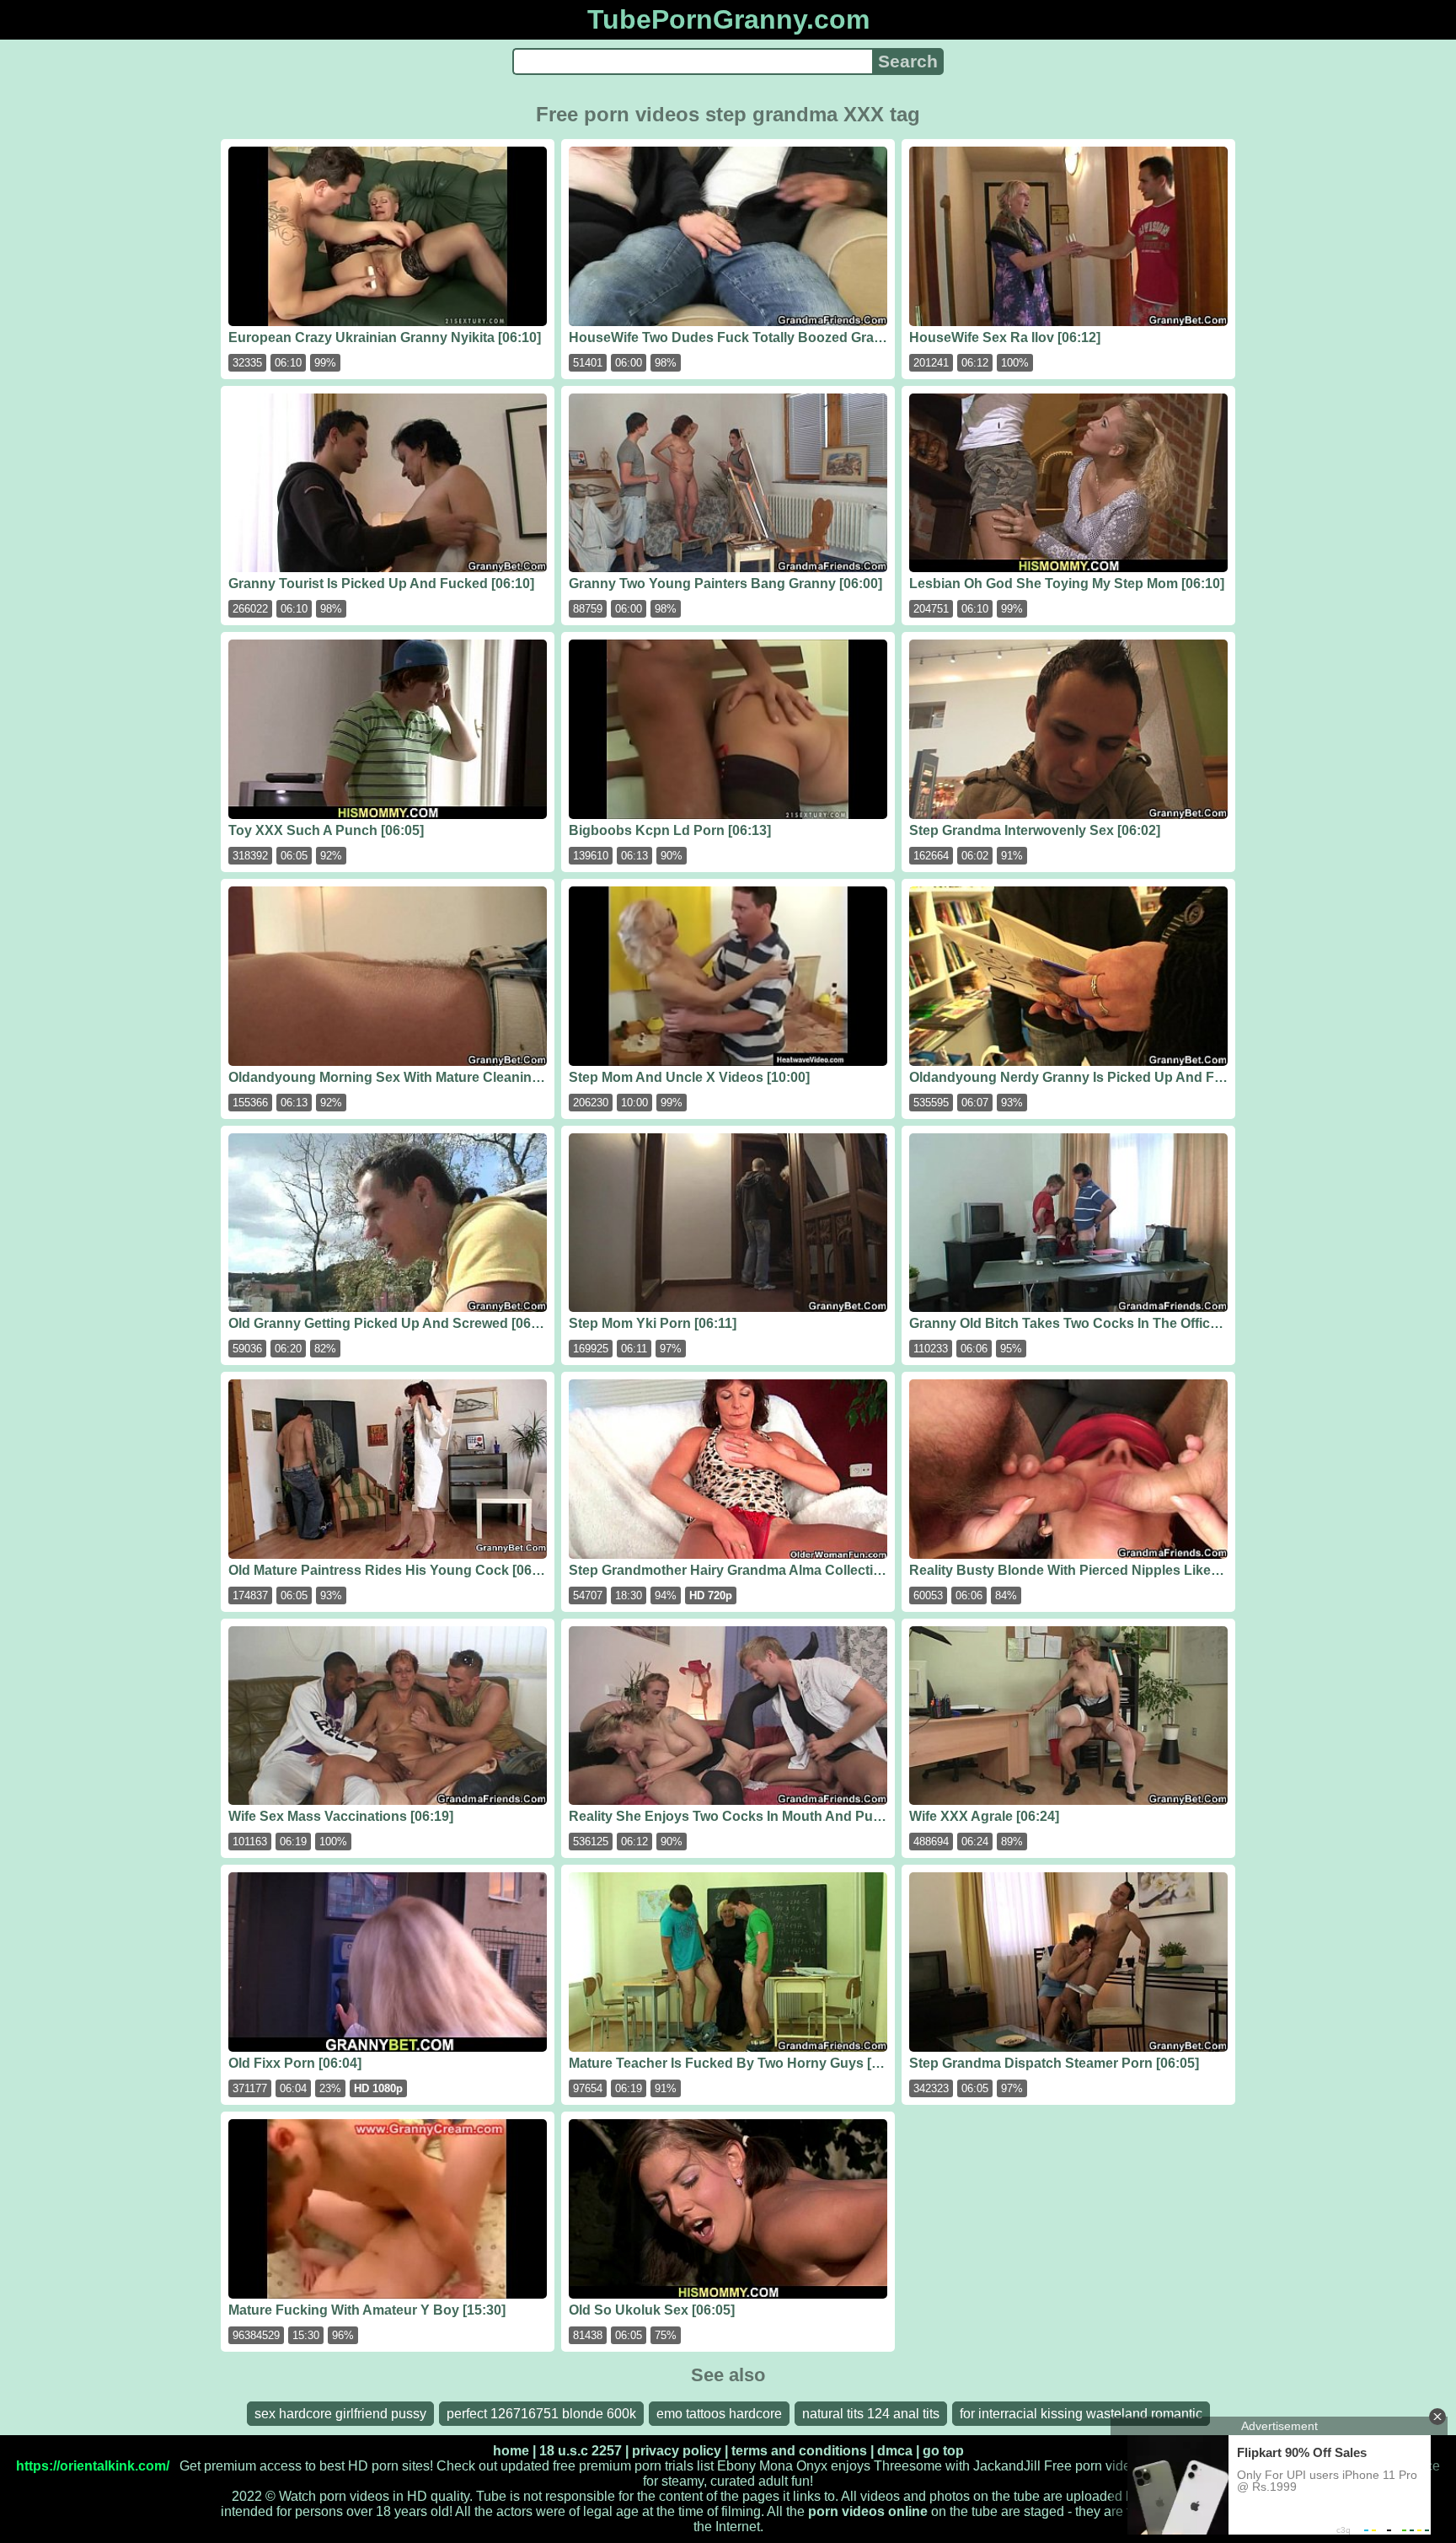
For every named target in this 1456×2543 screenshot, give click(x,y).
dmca (895, 2451)
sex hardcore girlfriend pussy (340, 2414)
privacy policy (677, 2451)
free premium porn (607, 2466)
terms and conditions (799, 2451)
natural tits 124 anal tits (871, 2414)
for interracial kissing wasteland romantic (1081, 2414)
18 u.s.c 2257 (581, 2451)
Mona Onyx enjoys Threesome (851, 2466)
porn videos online (868, 2511)
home (511, 2451)
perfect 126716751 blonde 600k (541, 2414)
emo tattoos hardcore (719, 2414)
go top (943, 2451)
